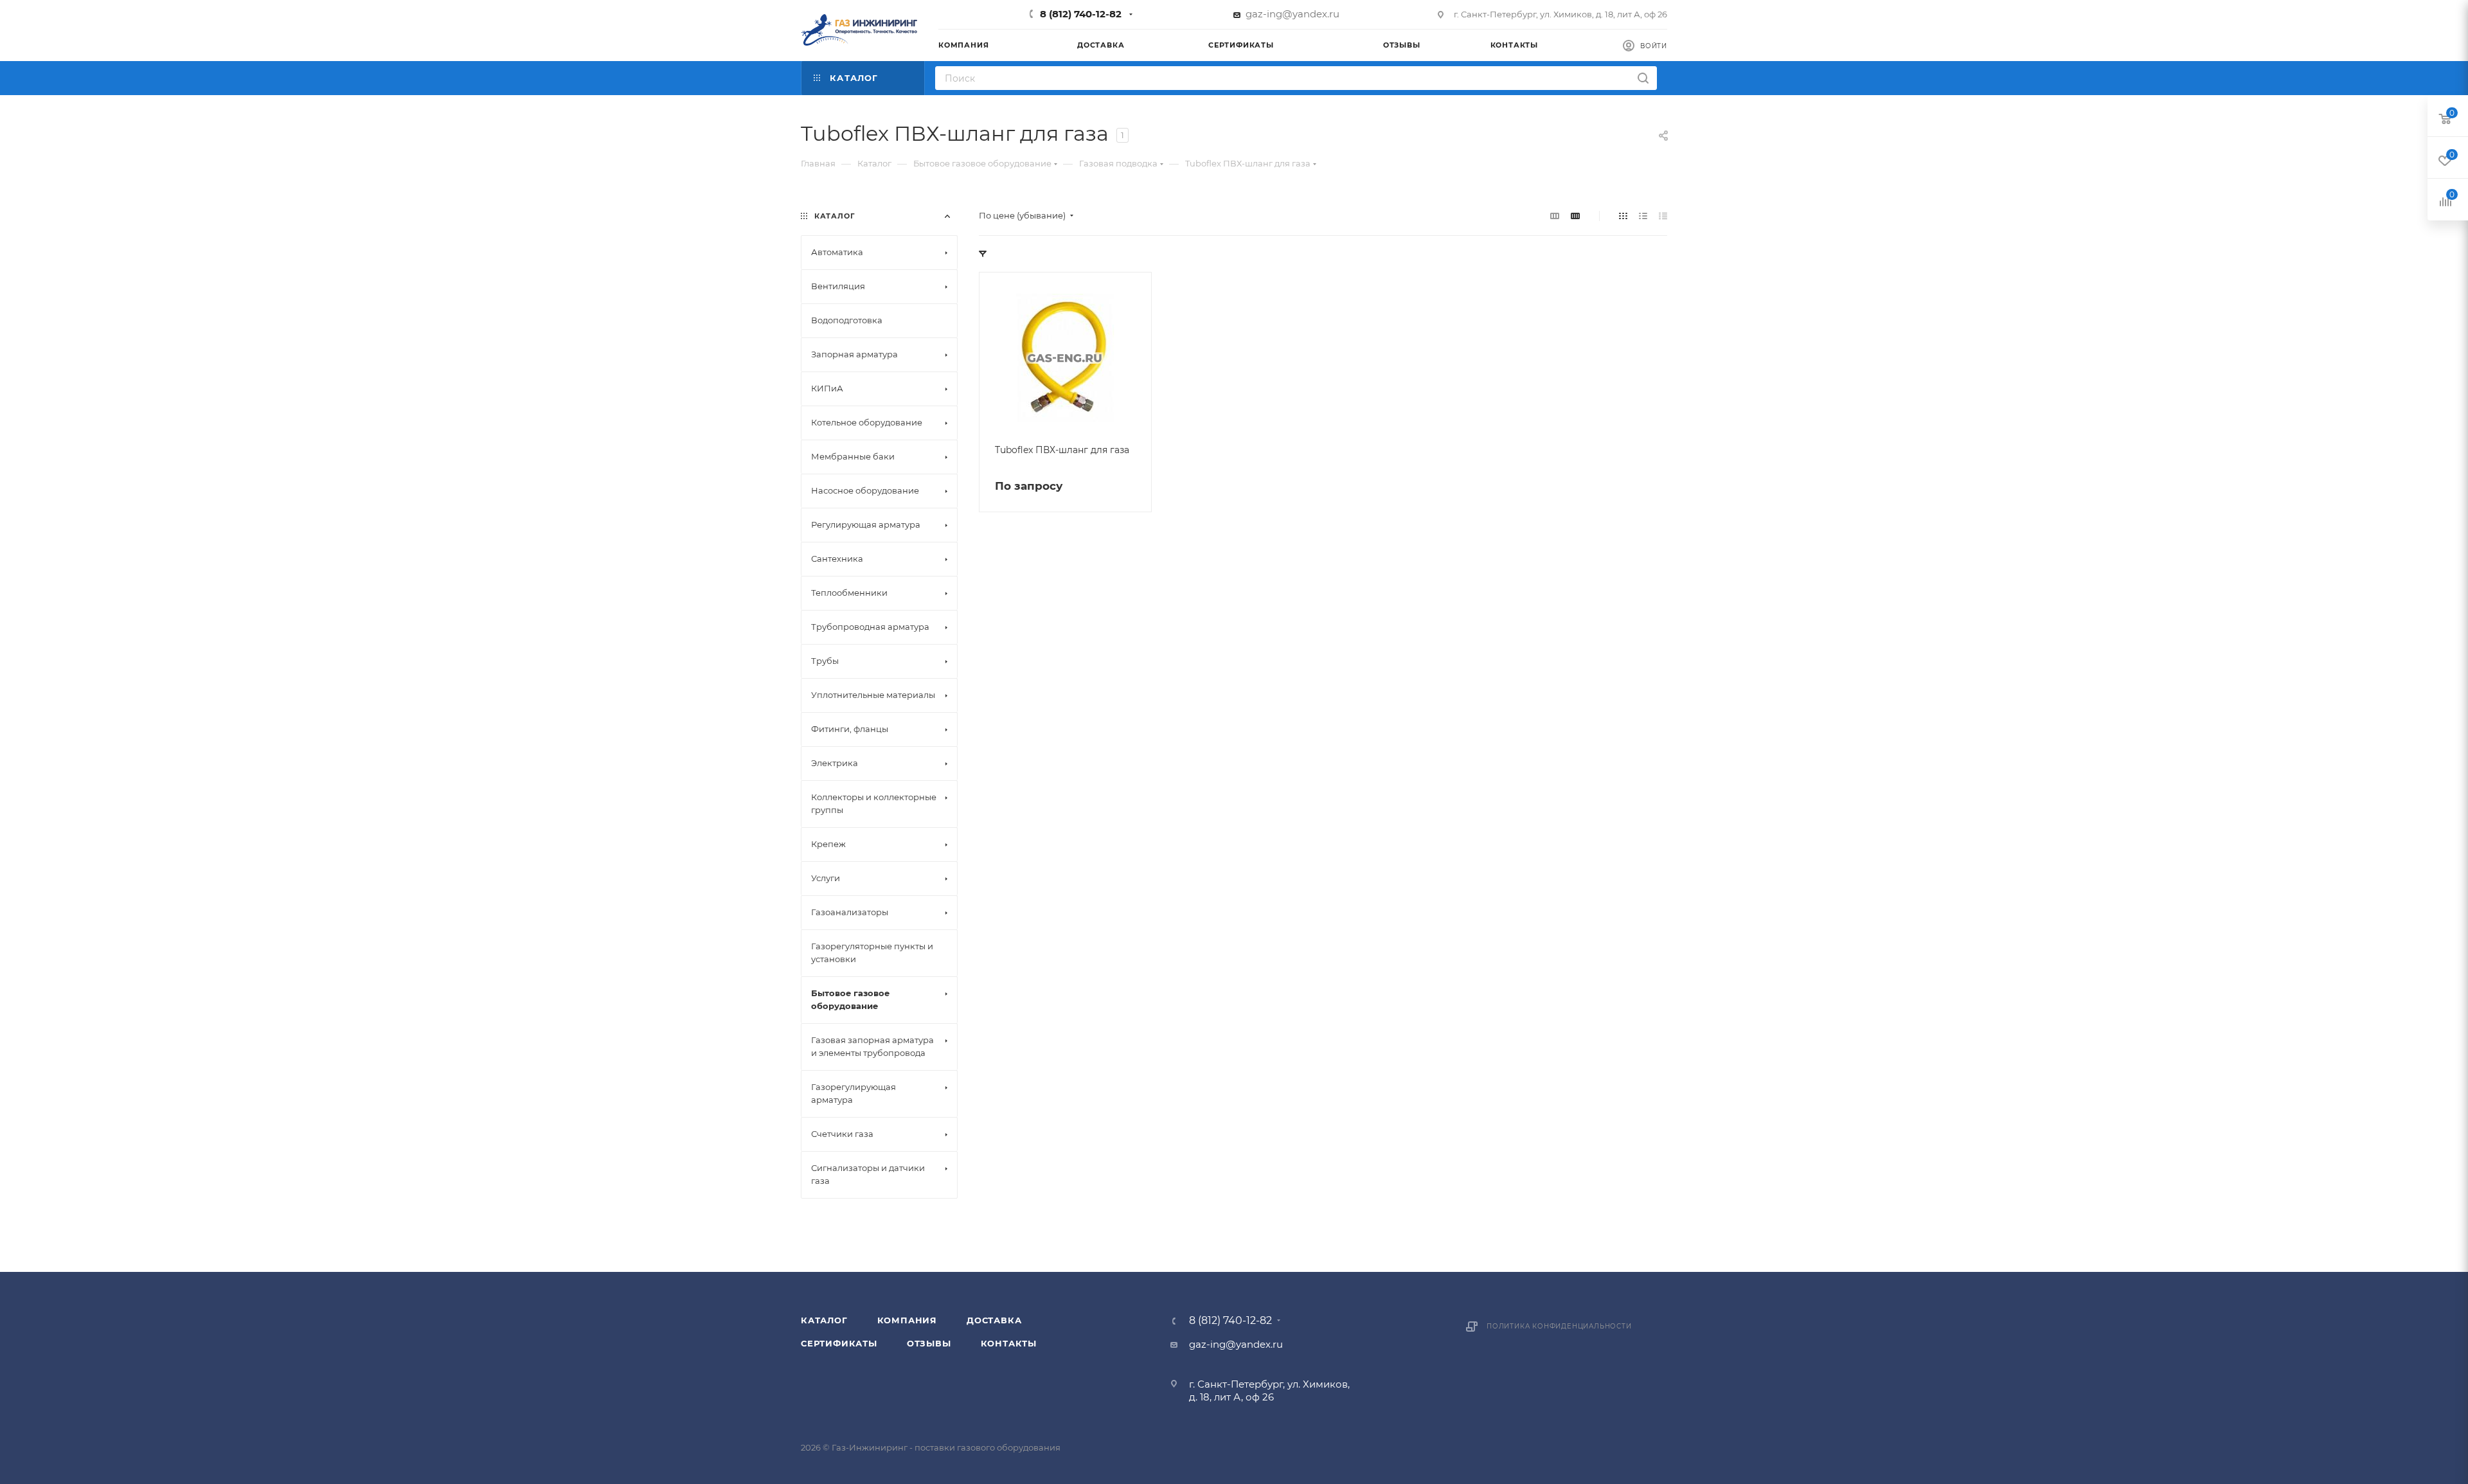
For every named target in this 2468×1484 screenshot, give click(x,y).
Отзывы (929, 1343)
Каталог (824, 1320)
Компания (907, 1320)
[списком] (1643, 216)
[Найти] (1643, 78)
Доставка (994, 1320)
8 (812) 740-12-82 (1081, 14)
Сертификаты (839, 1343)
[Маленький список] (1555, 216)
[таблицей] (1663, 216)
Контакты (1009, 1343)
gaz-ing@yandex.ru (1292, 14)
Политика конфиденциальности (1559, 1326)
